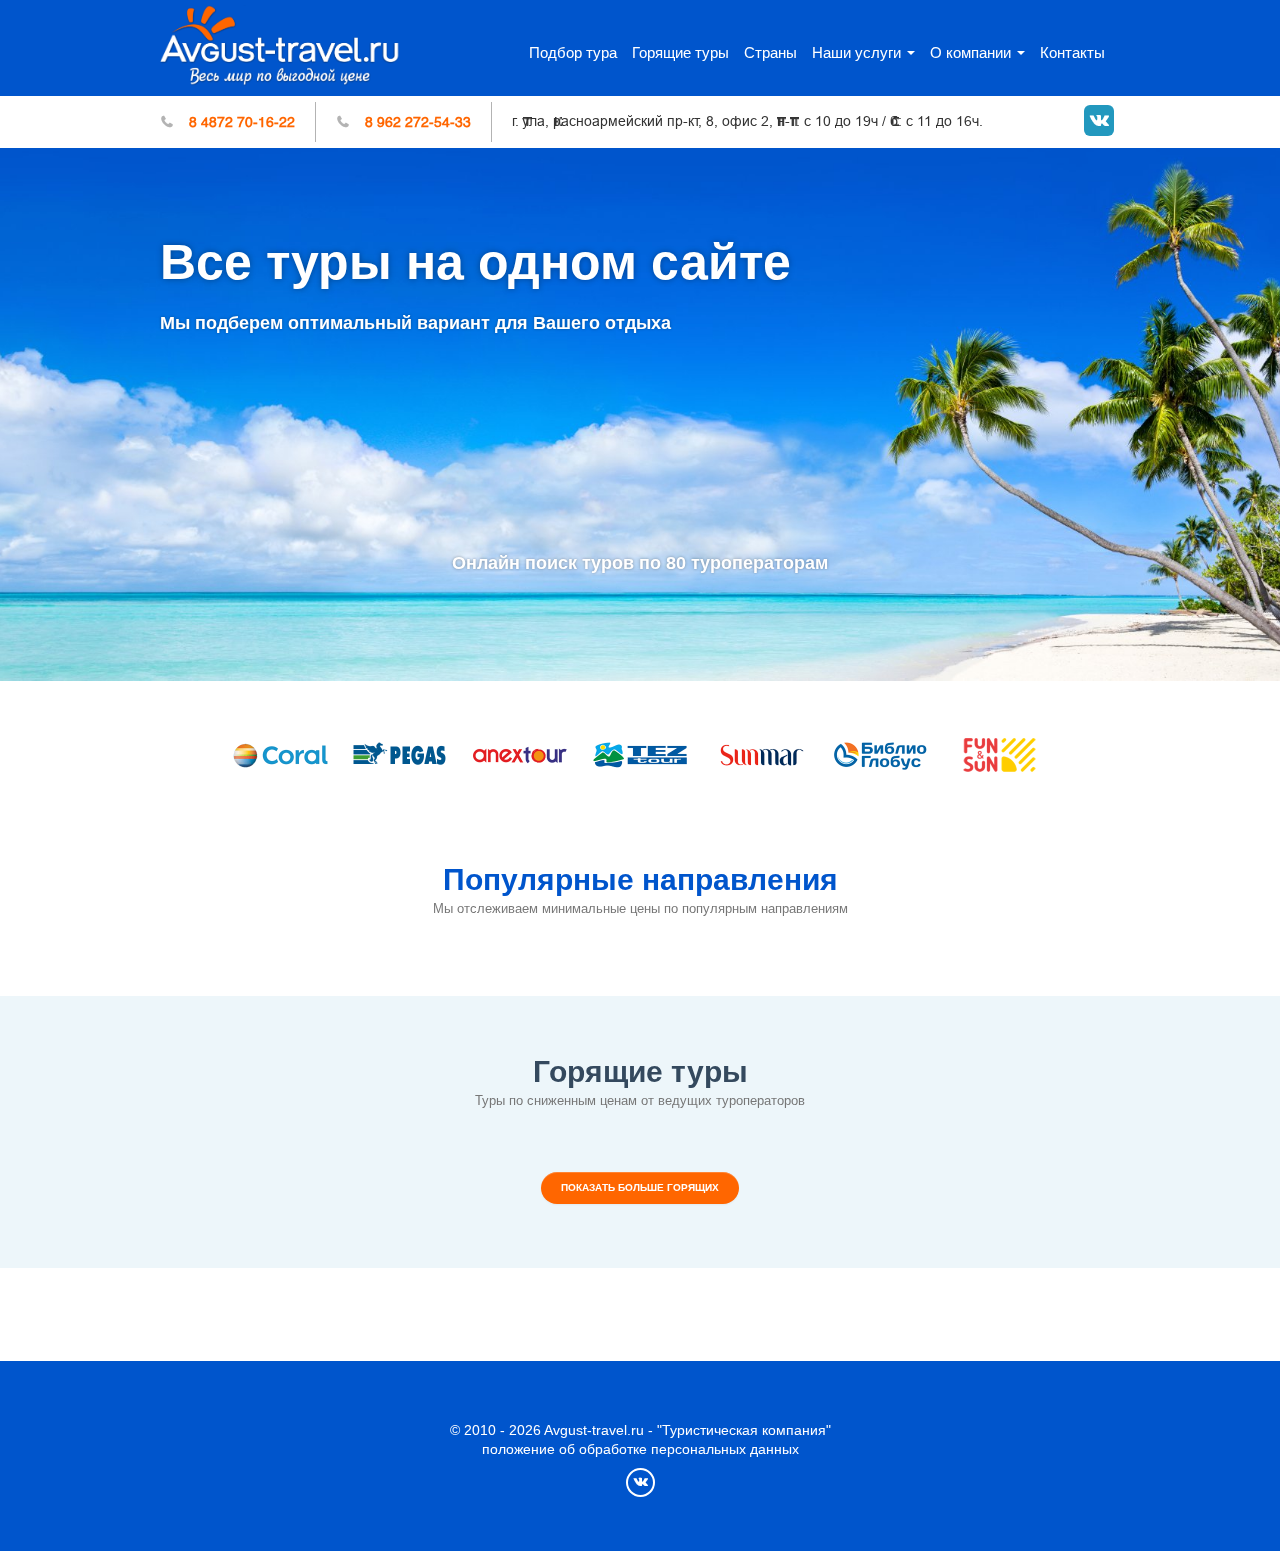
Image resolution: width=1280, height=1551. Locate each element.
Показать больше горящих (640, 1187)
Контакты (1072, 52)
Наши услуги (856, 52)
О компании (970, 52)
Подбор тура (573, 52)
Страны (770, 52)
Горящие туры (680, 52)
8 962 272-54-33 (418, 121)
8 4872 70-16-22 (242, 121)
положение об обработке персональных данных (640, 1449)
